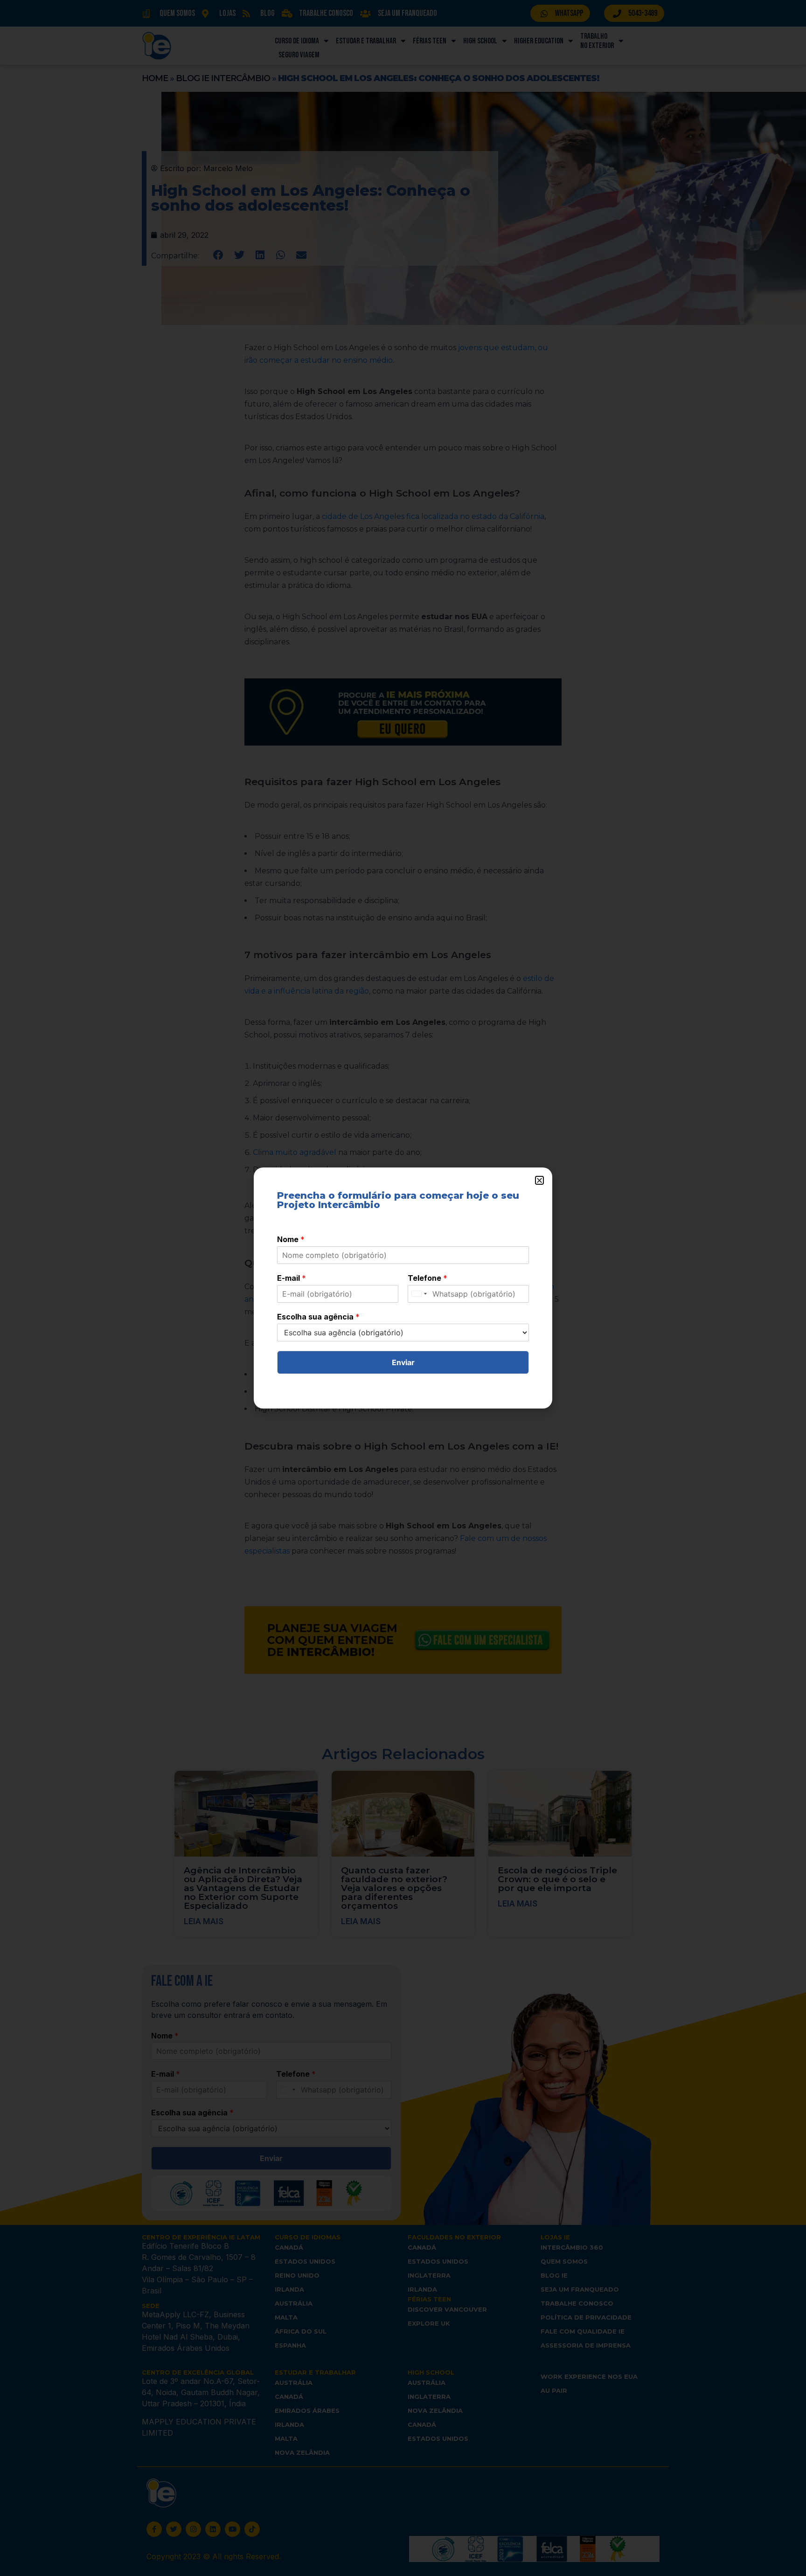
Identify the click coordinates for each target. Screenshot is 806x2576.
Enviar (403, 1362)
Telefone (427, 1278)
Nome (291, 1239)
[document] (403, 1288)
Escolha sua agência (318, 1317)
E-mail (292, 1278)
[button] (539, 1180)
